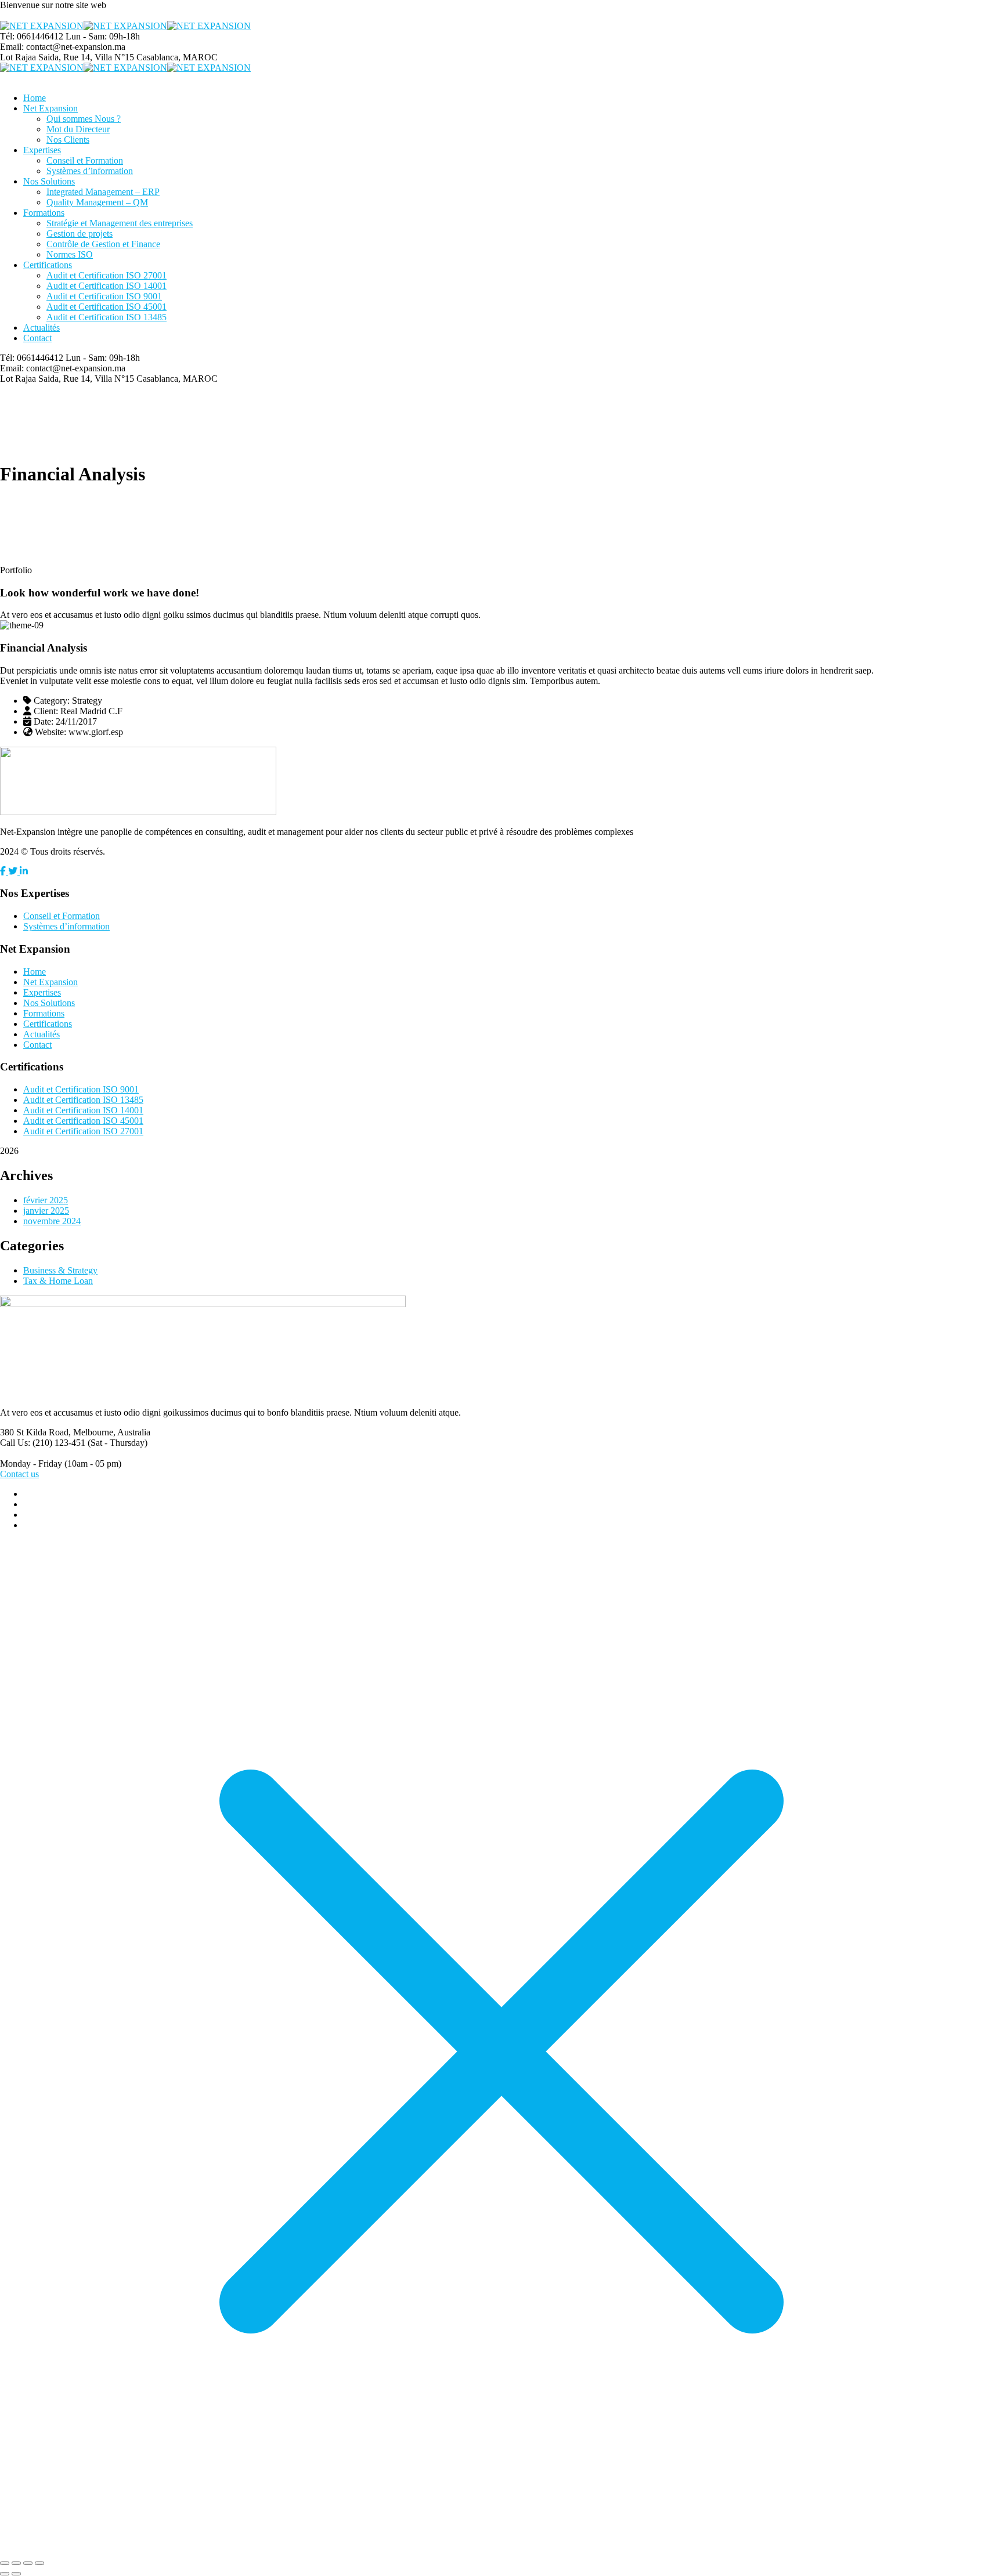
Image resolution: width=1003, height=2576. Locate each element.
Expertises (42, 992)
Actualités (42, 1034)
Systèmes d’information (66, 926)
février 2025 (46, 1200)
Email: (12, 47)
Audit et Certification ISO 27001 (83, 1131)
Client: (46, 711)
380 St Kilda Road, (35, 1432)
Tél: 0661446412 (32, 36)
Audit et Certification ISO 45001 (83, 1121)
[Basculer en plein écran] (16, 2563)
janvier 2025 (46, 1211)
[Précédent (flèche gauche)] (5, 2574)
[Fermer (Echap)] (39, 2563)
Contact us (19, 1474)
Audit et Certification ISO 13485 (83, 1100)
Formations (44, 1013)
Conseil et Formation (62, 916)
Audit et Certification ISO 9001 (81, 1089)
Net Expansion (50, 982)
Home (35, 972)
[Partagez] (28, 2563)
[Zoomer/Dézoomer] (5, 2563)
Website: (50, 732)
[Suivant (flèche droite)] (16, 2574)
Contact (37, 1045)
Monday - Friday (31, 1464)
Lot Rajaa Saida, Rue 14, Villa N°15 (67, 57)
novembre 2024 (52, 1221)
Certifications (48, 1024)
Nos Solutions (49, 1003)
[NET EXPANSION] (42, 26)
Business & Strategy (60, 1270)
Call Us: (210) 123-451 (43, 1443)
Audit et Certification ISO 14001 (83, 1110)
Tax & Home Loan (58, 1281)
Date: (44, 721)
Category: (52, 701)
